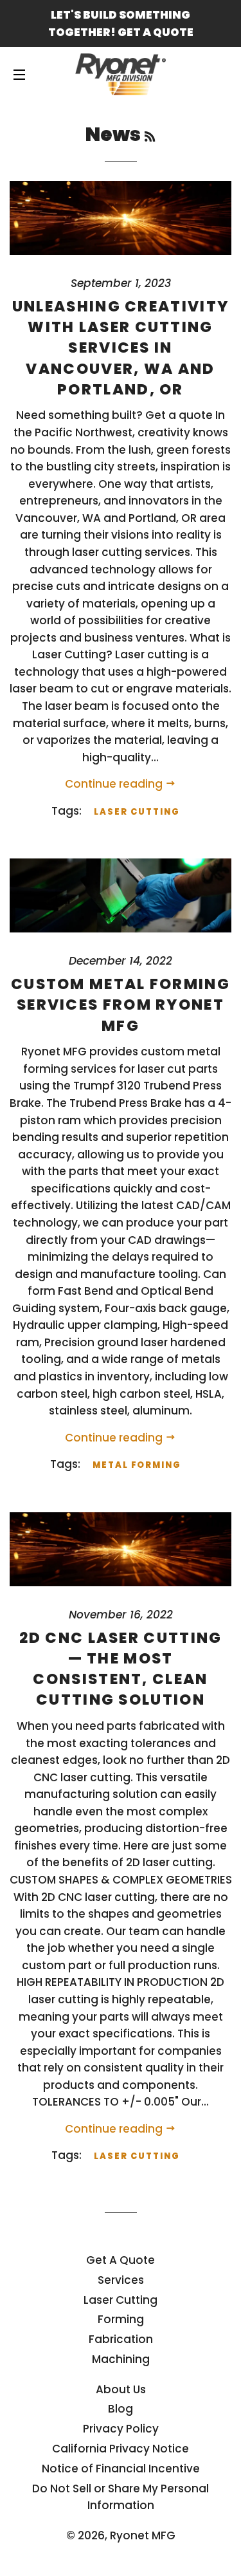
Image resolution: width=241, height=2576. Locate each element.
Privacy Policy (121, 2429)
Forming (121, 2319)
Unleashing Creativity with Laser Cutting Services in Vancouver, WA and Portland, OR (121, 348)
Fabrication (121, 2339)
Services (121, 2280)
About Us (121, 2389)
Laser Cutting (121, 2300)
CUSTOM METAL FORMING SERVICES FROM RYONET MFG (121, 1005)
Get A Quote (121, 2260)
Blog (121, 2409)
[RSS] (150, 137)
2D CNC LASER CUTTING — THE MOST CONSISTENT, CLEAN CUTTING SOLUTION (121, 1669)
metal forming (137, 1465)
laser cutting (137, 812)
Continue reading (115, 784)
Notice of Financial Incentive (121, 2469)
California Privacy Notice (121, 2449)
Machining (121, 2359)
